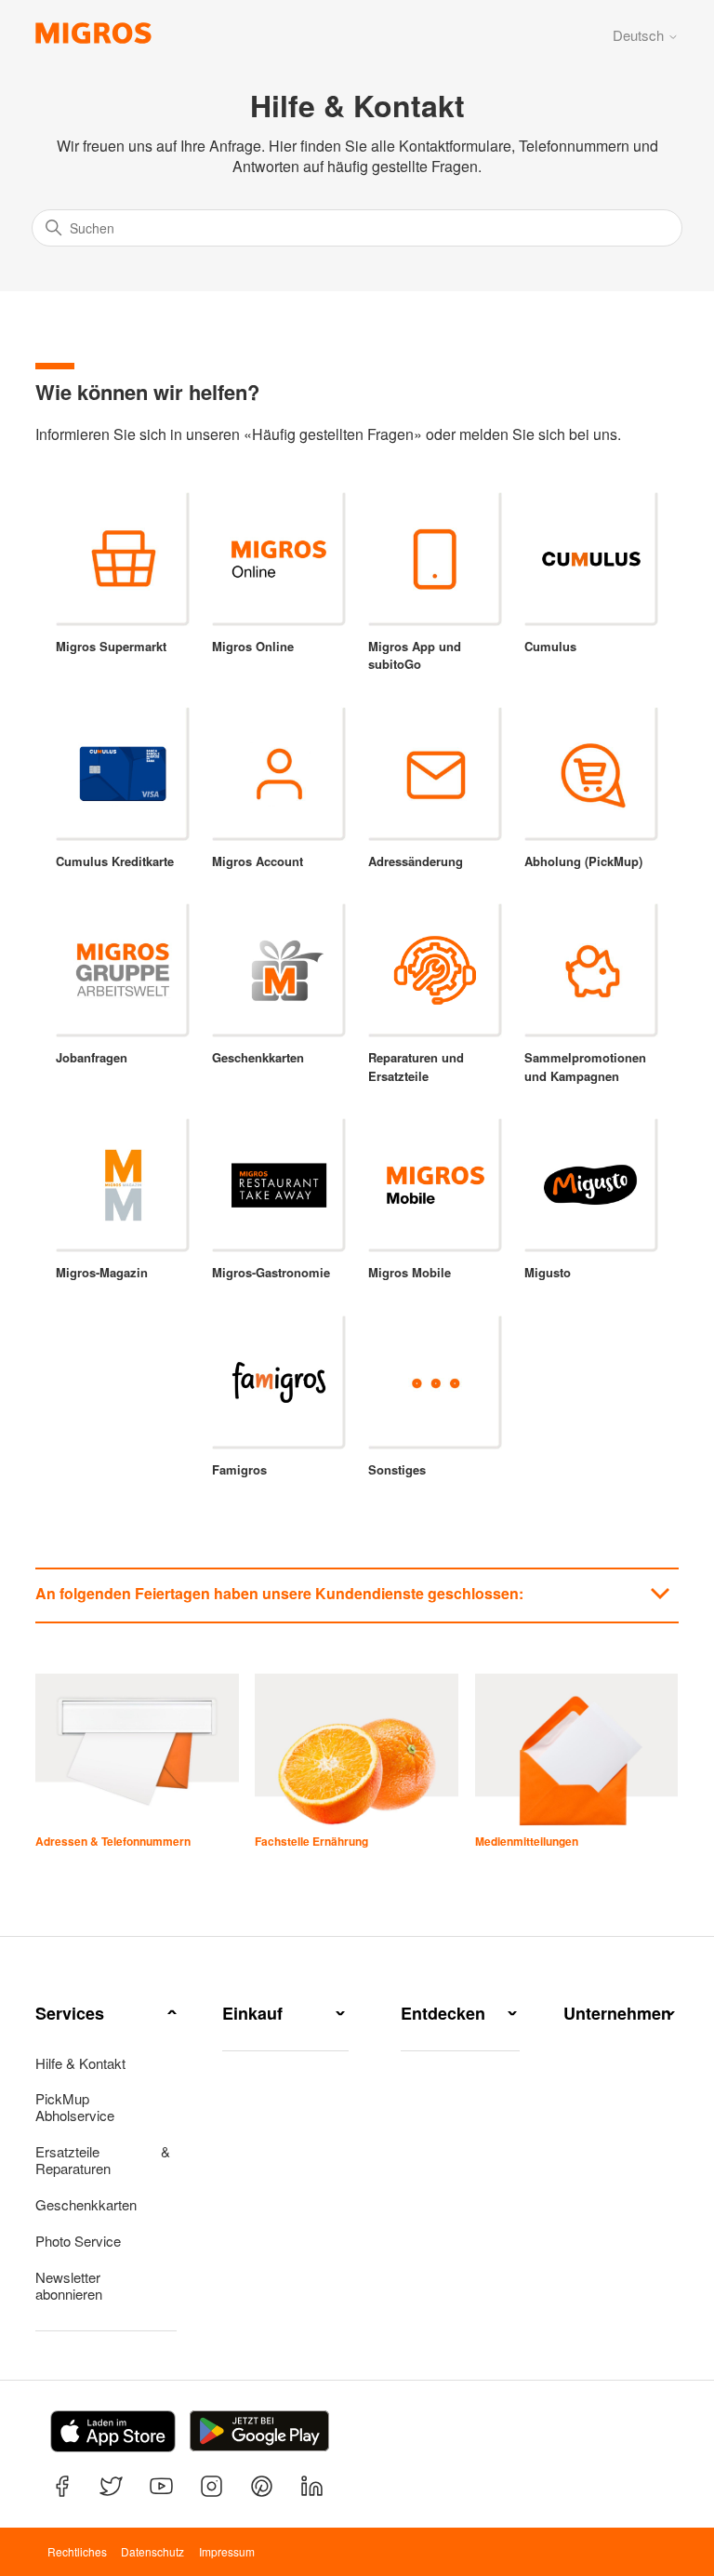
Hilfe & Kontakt (80, 2063)
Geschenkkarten (86, 2205)
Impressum (227, 2551)
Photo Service (78, 2241)
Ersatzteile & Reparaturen (102, 2160)
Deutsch (640, 35)
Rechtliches (77, 2551)
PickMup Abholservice (75, 2107)
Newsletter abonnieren (69, 2286)
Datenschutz (152, 2551)
